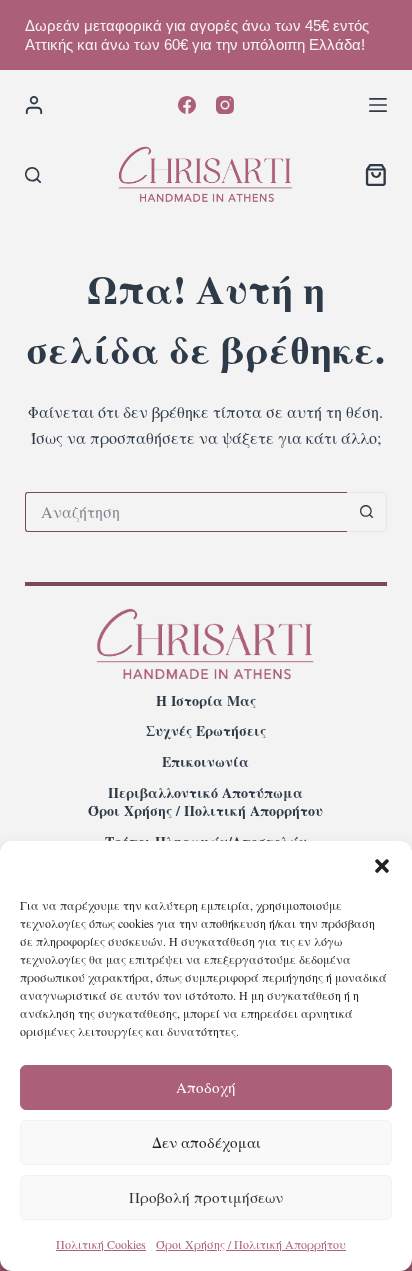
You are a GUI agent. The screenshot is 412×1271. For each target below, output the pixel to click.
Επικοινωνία (205, 762)
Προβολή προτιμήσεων (206, 1197)
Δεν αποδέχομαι (206, 1142)
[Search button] (367, 512)
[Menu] (378, 105)
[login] (34, 105)
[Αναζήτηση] (33, 175)
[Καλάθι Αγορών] (376, 175)
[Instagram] (225, 105)
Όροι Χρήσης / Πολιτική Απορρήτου (251, 1244)
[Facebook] (187, 105)
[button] (382, 866)
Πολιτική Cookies (101, 1244)
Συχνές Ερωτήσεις (206, 731)
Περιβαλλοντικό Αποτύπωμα (205, 793)
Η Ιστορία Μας (206, 701)
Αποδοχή (206, 1087)
